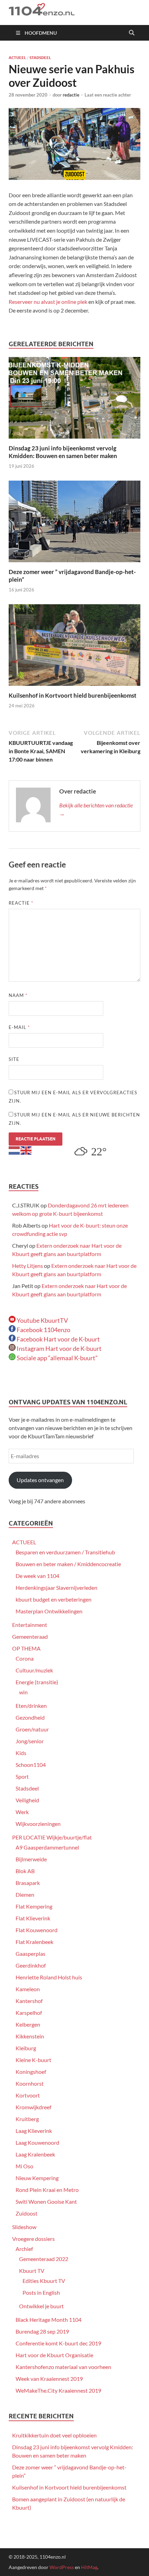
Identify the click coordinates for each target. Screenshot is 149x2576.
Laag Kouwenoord (37, 2142)
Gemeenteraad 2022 (44, 2259)
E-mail (19, 1027)
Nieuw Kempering (37, 2178)
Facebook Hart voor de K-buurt (58, 1339)
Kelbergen (28, 2024)
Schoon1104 (31, 1765)
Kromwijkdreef (33, 2107)
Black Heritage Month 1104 (49, 2320)
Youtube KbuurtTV (42, 1320)
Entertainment (30, 1625)
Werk (22, 1812)
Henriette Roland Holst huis (49, 1977)
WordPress (62, 2567)
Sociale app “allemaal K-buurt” (57, 1358)
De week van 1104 (37, 1576)
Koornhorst (30, 2083)
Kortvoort (28, 2095)
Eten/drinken (31, 1706)
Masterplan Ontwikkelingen (49, 1611)
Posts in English (41, 2292)
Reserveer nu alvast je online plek (48, 302)
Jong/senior (30, 1741)
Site (14, 1059)
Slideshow (24, 2227)
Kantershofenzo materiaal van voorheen (63, 2367)
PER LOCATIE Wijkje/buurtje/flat (52, 1837)
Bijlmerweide (31, 1859)
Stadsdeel (40, 58)
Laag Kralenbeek (35, 2154)
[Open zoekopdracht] (132, 33)
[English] (26, 1150)
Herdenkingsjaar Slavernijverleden (56, 1588)
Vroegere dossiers (33, 2239)
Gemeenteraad (30, 1636)
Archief (24, 2249)
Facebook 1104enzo (43, 1330)
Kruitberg (27, 2119)
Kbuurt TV (32, 2271)
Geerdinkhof (31, 1965)
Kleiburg (26, 2048)
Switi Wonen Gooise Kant (46, 2201)
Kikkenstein (30, 2036)
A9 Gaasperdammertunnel (47, 1847)
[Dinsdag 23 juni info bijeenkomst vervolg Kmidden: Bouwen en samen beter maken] (74, 400)
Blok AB (25, 1871)
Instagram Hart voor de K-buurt (59, 1348)
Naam (18, 995)
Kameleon (28, 1989)
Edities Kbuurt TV (44, 2281)
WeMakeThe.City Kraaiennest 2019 (58, 2390)
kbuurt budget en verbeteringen (54, 1599)
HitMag (89, 2567)
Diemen (25, 1894)
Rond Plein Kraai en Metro (47, 2190)
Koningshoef (31, 2072)
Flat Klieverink (33, 1918)
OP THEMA (26, 1648)
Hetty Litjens (28, 1266)
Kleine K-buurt (33, 2060)
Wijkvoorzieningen (38, 1824)
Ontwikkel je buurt (41, 2306)
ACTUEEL (17, 58)
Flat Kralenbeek (34, 1942)
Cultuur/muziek (34, 1670)
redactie (71, 95)
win (23, 1692)
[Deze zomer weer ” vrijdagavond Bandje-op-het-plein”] (74, 523)
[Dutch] (15, 1150)
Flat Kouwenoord (37, 1930)
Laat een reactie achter (108, 95)
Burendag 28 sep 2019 (42, 2331)
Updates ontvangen (40, 1480)
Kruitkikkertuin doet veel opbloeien (54, 2435)
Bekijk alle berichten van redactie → (96, 809)
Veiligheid (27, 1800)
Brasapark (28, 1883)
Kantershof (29, 2001)
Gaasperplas (30, 1954)
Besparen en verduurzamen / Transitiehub (65, 1552)
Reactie (21, 903)
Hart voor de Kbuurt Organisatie (54, 2355)
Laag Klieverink (34, 2131)
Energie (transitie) (37, 1682)
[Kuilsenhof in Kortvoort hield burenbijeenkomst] (74, 647)
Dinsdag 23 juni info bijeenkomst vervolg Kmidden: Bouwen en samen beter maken (63, 452)
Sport (22, 1776)
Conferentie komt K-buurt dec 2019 (58, 2343)
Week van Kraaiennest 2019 (49, 2379)
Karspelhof (29, 2013)
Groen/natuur (32, 1729)
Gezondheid (30, 1717)
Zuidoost (27, 2213)
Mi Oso (24, 2166)
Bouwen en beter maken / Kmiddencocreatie (68, 1564)
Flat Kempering (34, 1906)
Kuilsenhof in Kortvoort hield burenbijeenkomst (73, 695)
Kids (21, 1753)
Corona (25, 1658)
